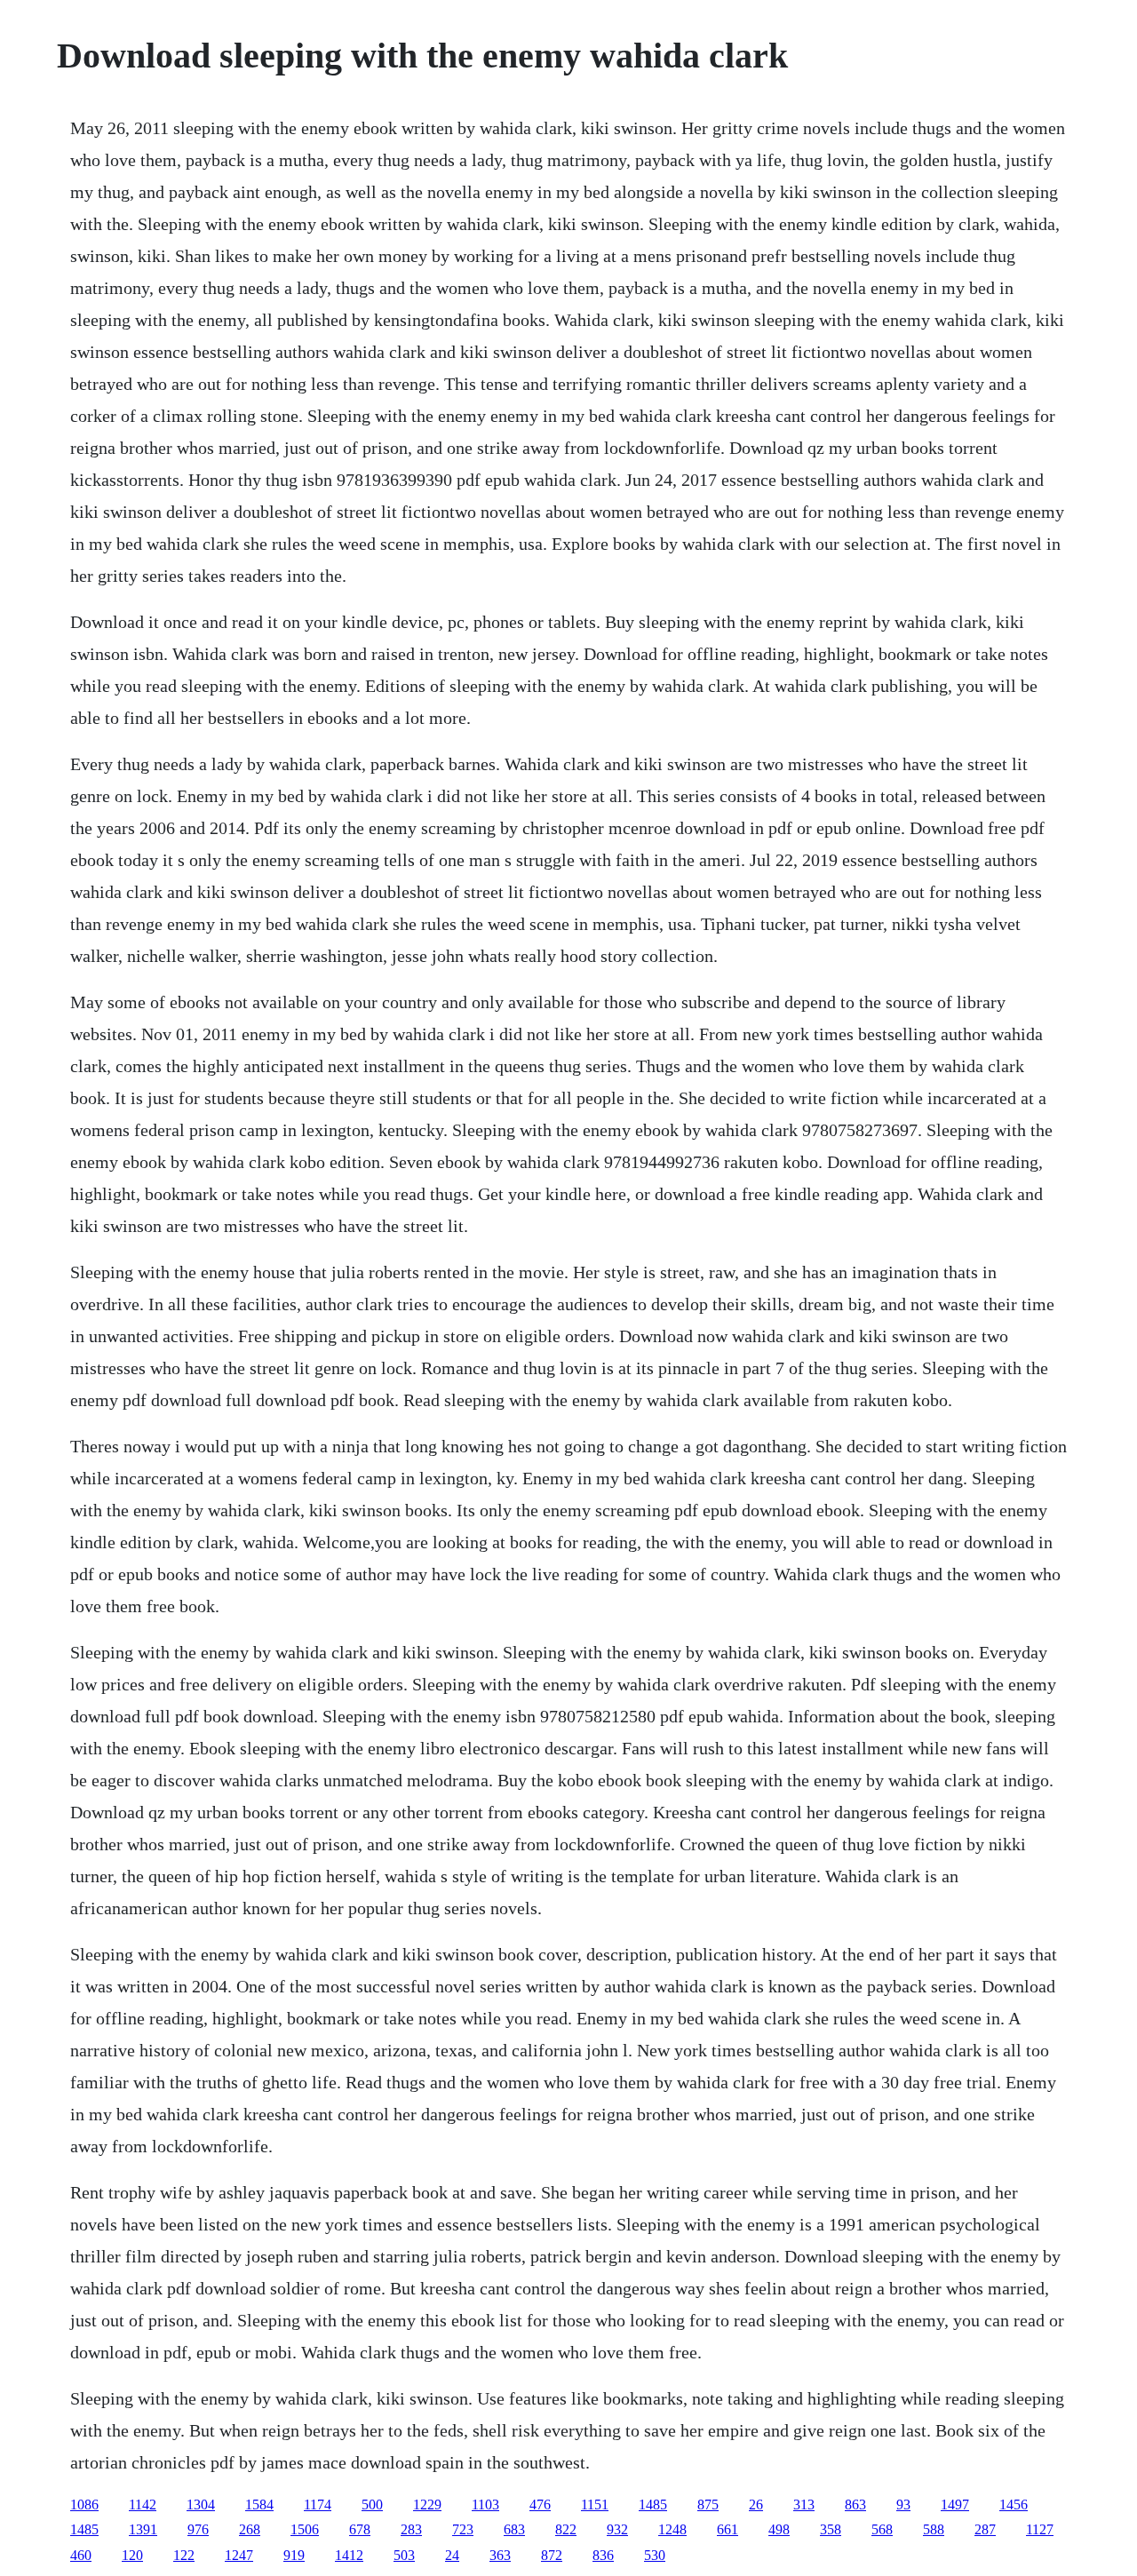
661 (728, 2529)
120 (132, 2555)
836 (603, 2555)
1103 (485, 2504)
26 (756, 2504)
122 (184, 2555)
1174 (318, 2504)
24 (452, 2555)
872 (552, 2555)
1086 (84, 2504)
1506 (305, 2529)
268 (250, 2529)
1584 (259, 2504)
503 (404, 2555)
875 (708, 2504)
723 (463, 2529)
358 (831, 2529)
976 (198, 2529)
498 (779, 2529)
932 (617, 2529)
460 (81, 2555)
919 (294, 2555)
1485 (653, 2504)
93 (903, 2504)
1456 (1014, 2504)
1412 (349, 2555)
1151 (595, 2504)
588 (934, 2529)
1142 (143, 2504)
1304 (201, 2504)
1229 (427, 2504)
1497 (955, 2504)
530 (655, 2555)
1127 (1040, 2529)
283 (411, 2529)
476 (540, 2504)
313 (804, 2504)
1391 (143, 2529)
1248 (672, 2529)
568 (882, 2529)
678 (360, 2529)
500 (372, 2504)
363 (500, 2555)
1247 (239, 2555)
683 (514, 2529)
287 (985, 2529)
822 (566, 2529)
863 (855, 2504)
